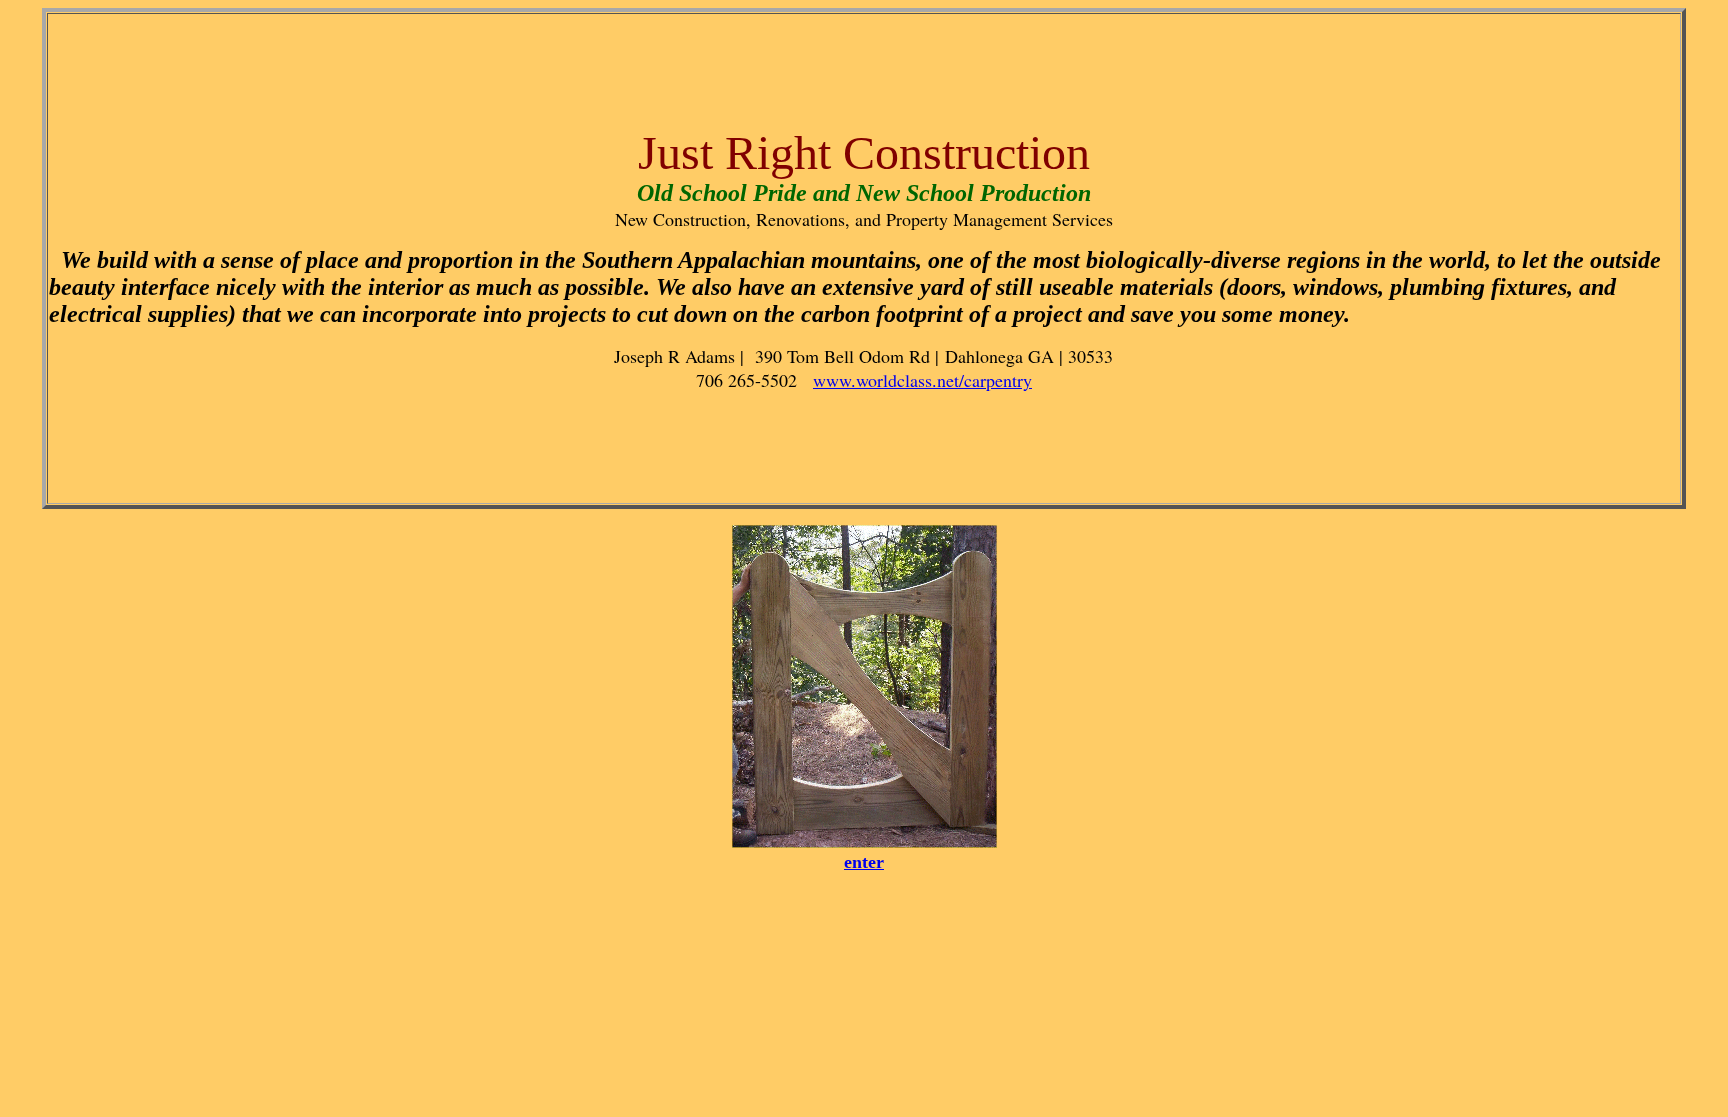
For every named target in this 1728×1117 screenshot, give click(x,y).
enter (864, 862)
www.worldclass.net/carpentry (922, 380)
